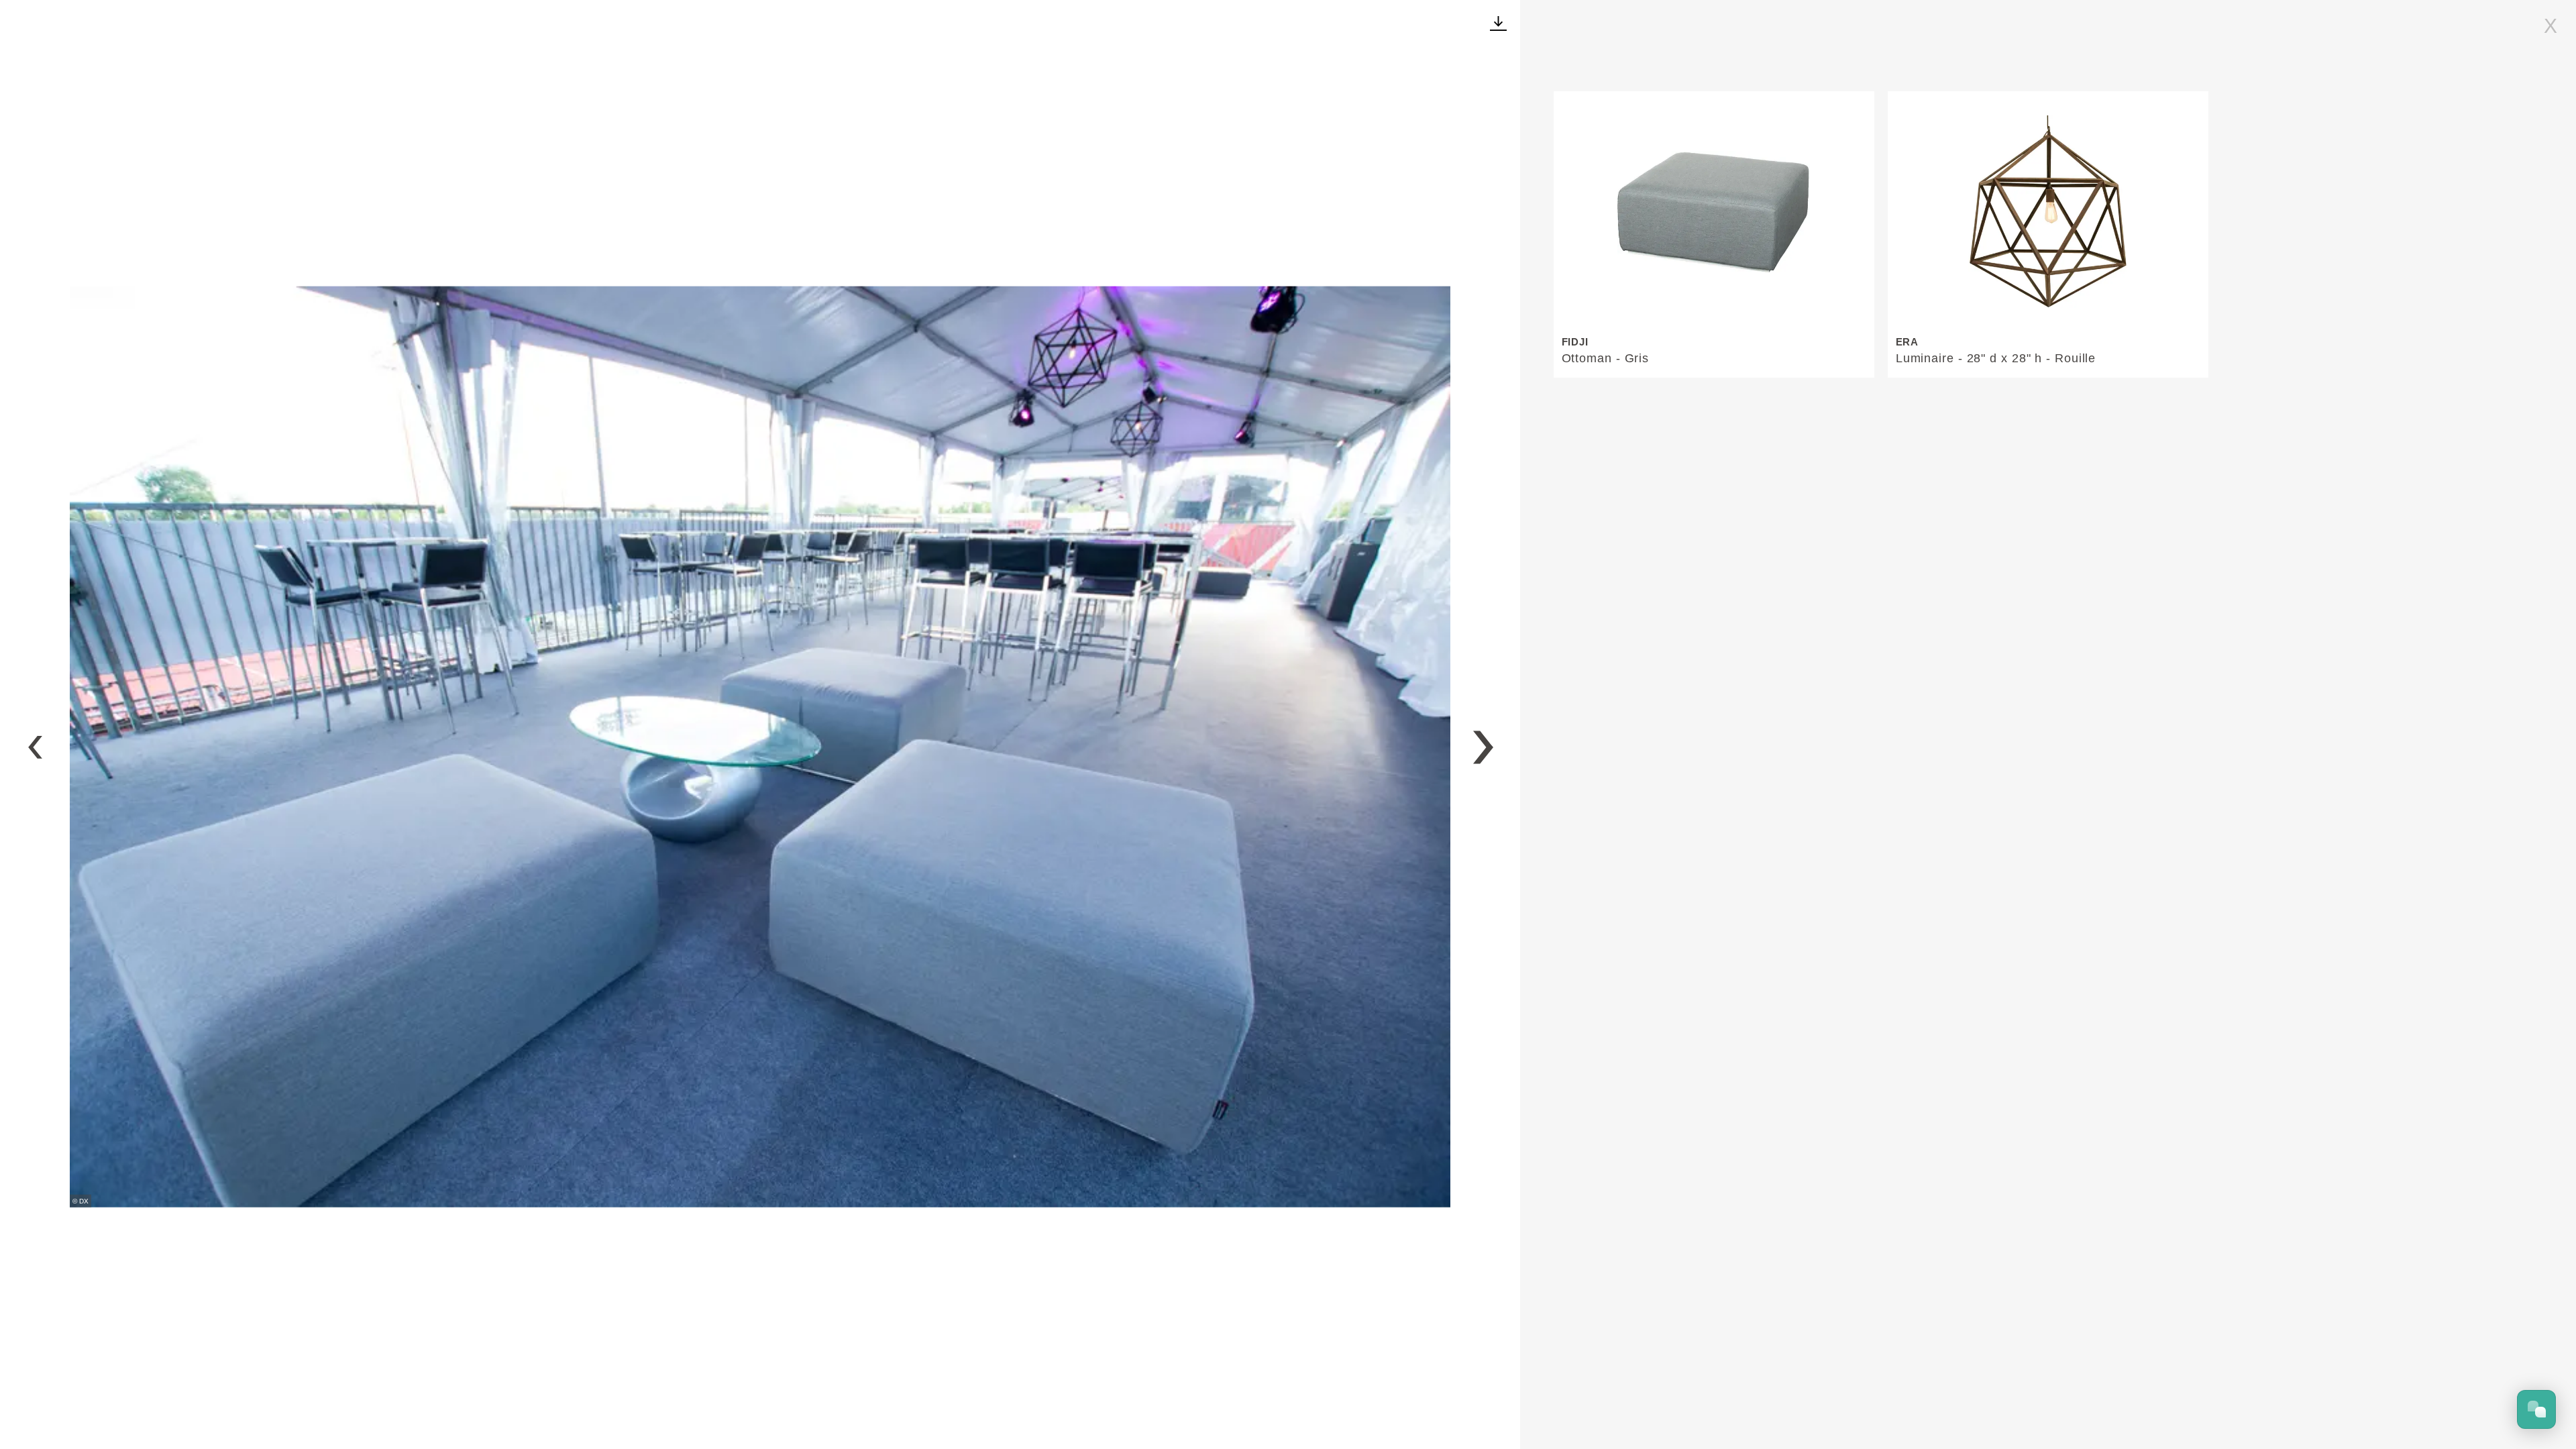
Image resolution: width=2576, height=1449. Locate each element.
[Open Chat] (2536, 1409)
